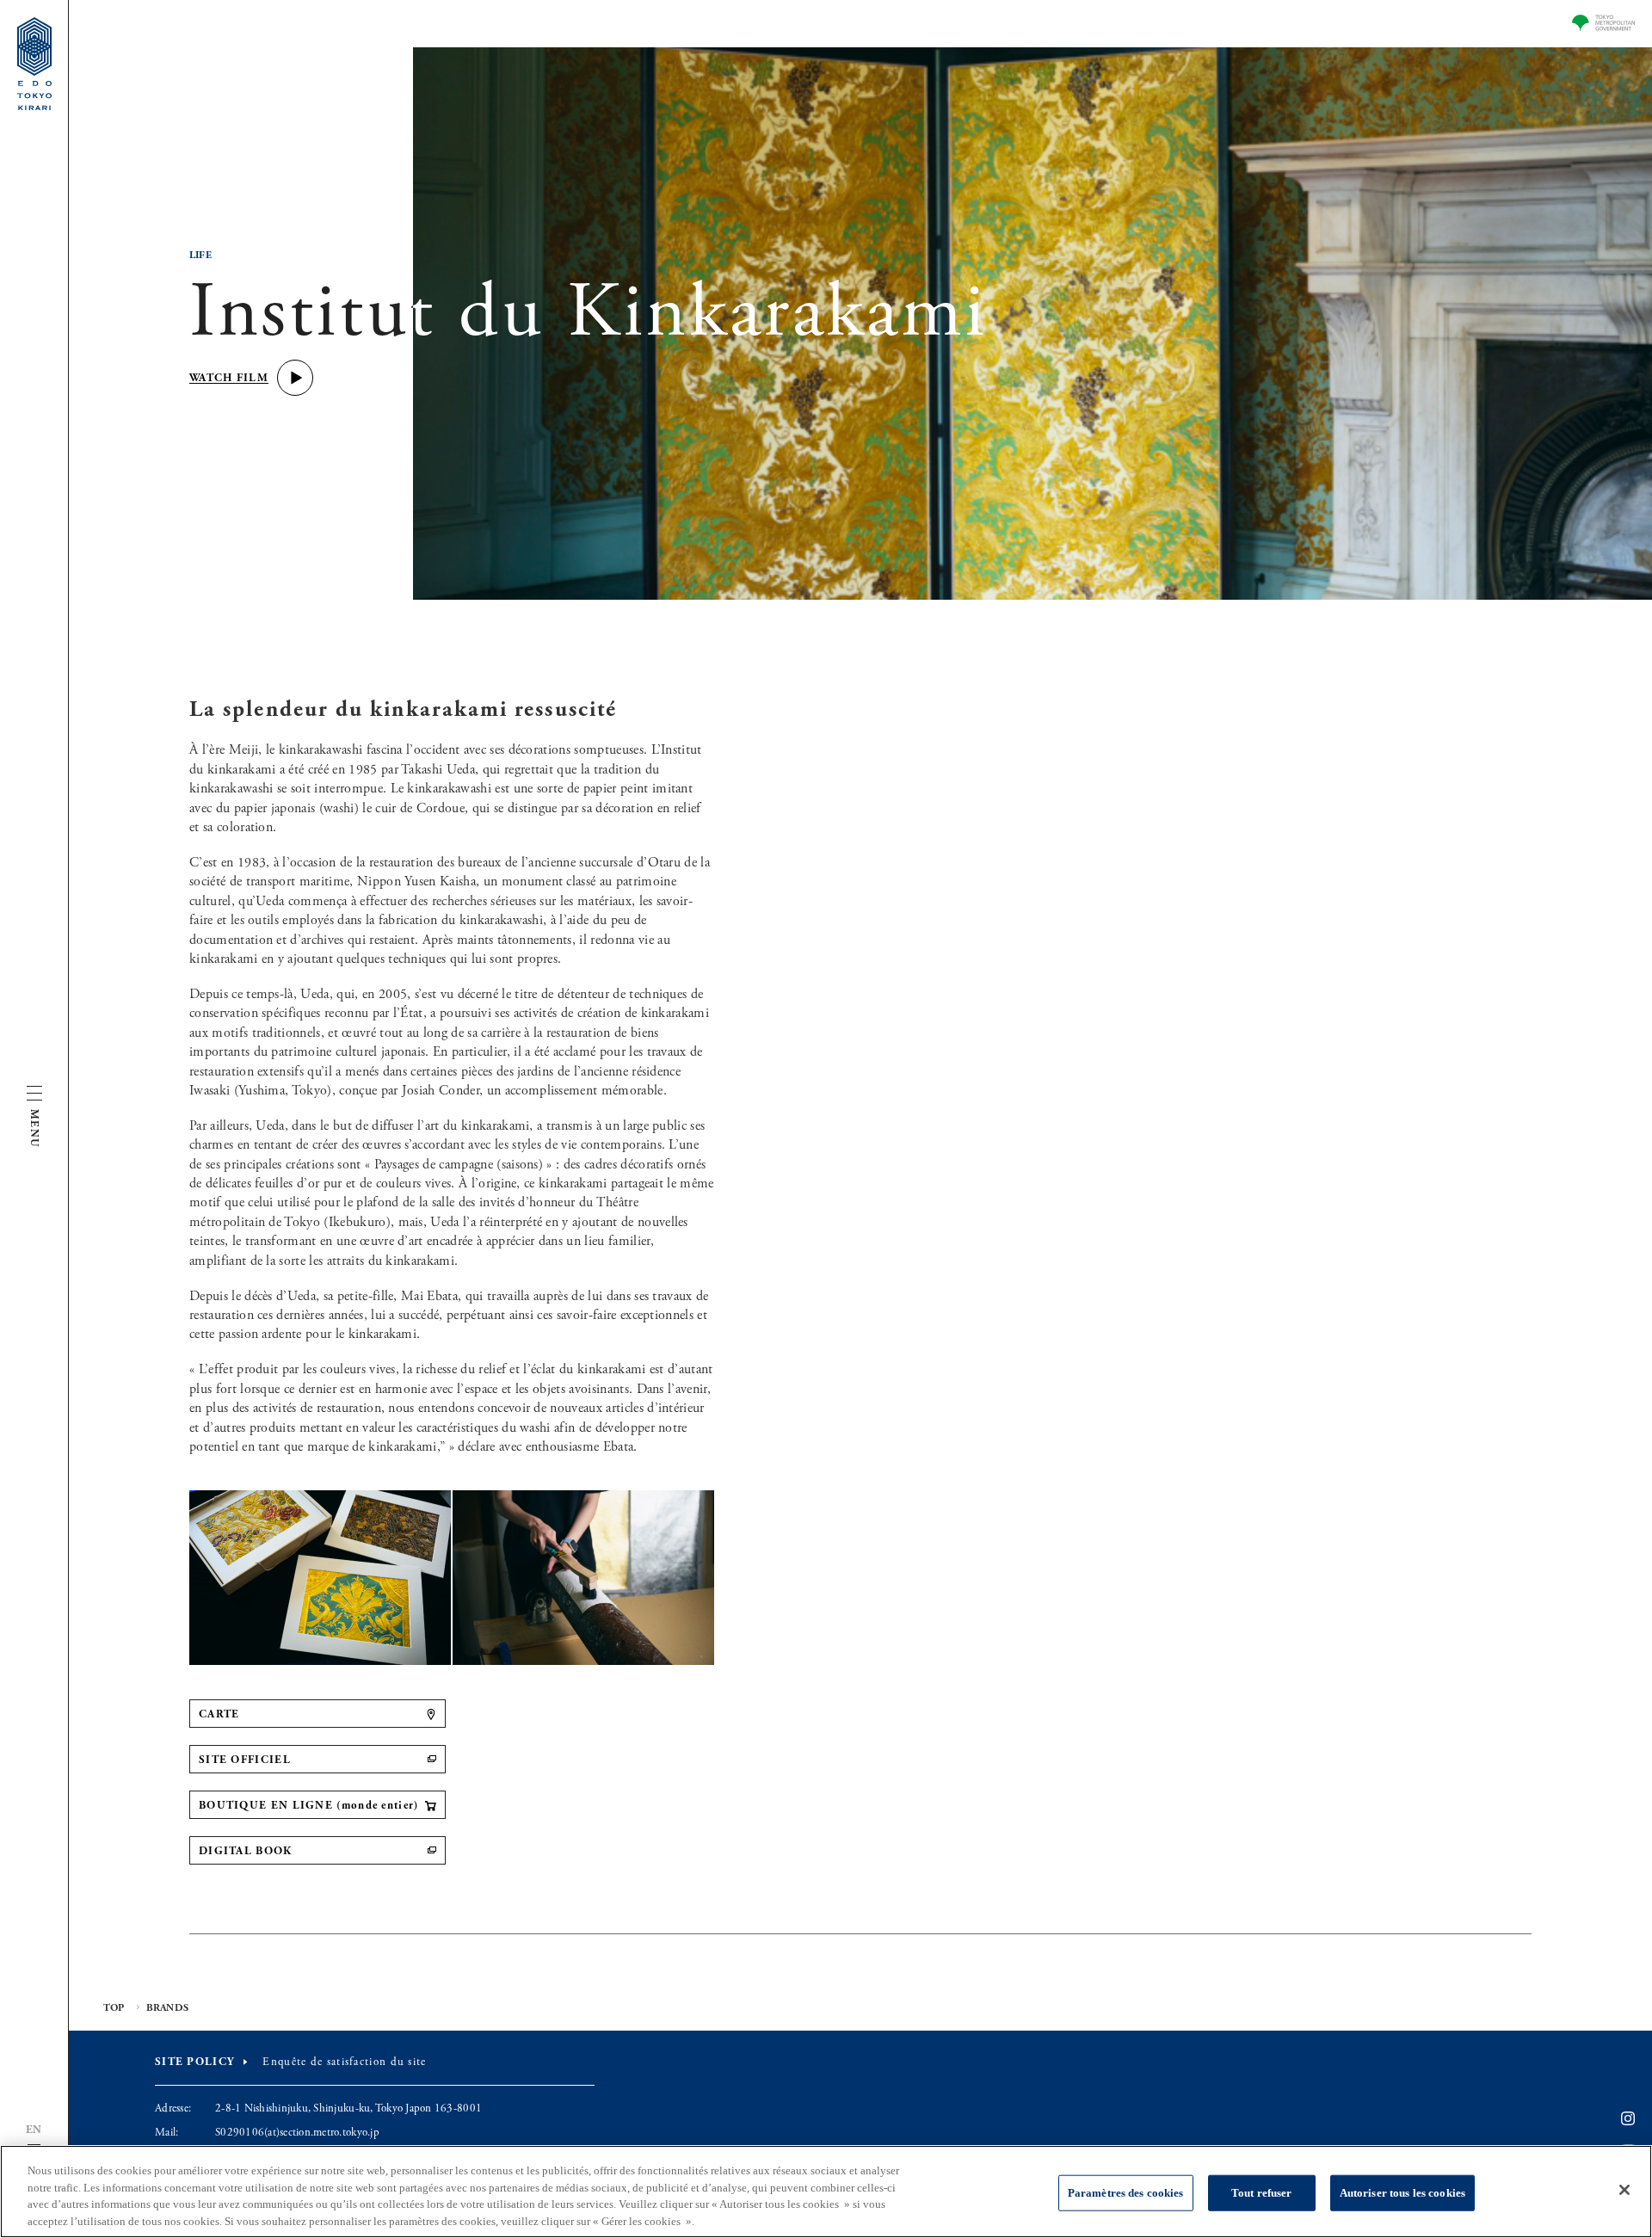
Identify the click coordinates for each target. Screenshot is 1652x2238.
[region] (826, 2192)
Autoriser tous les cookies (1402, 2193)
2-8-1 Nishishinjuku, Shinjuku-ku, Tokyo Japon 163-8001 (348, 2109)
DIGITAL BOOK (246, 1851)
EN (34, 2130)
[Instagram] (1628, 2119)
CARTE (219, 1714)
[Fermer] (1624, 2190)
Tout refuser (1262, 2193)
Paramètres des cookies (1126, 2193)
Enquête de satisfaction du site (344, 2062)
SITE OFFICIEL (245, 1760)
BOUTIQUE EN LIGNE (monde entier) (309, 1806)
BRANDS (167, 2008)
